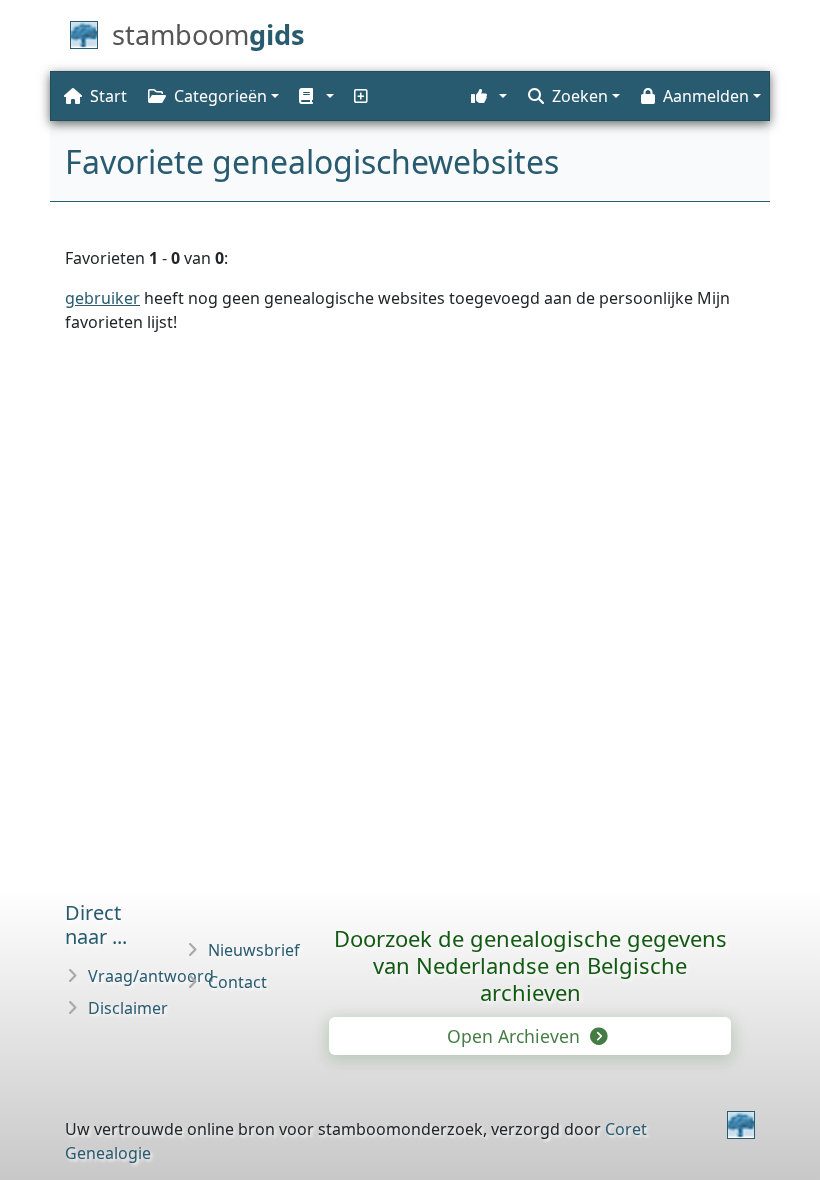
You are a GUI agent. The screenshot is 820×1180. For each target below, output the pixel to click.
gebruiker (102, 298)
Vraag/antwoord (151, 976)
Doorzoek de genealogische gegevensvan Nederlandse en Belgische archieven (530, 965)
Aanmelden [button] (706, 96)
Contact (237, 982)
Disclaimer (128, 1008)
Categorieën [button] (220, 96)
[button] (314, 96)
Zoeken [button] (580, 96)
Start (108, 96)
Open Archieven (516, 1036)
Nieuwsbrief (254, 950)
